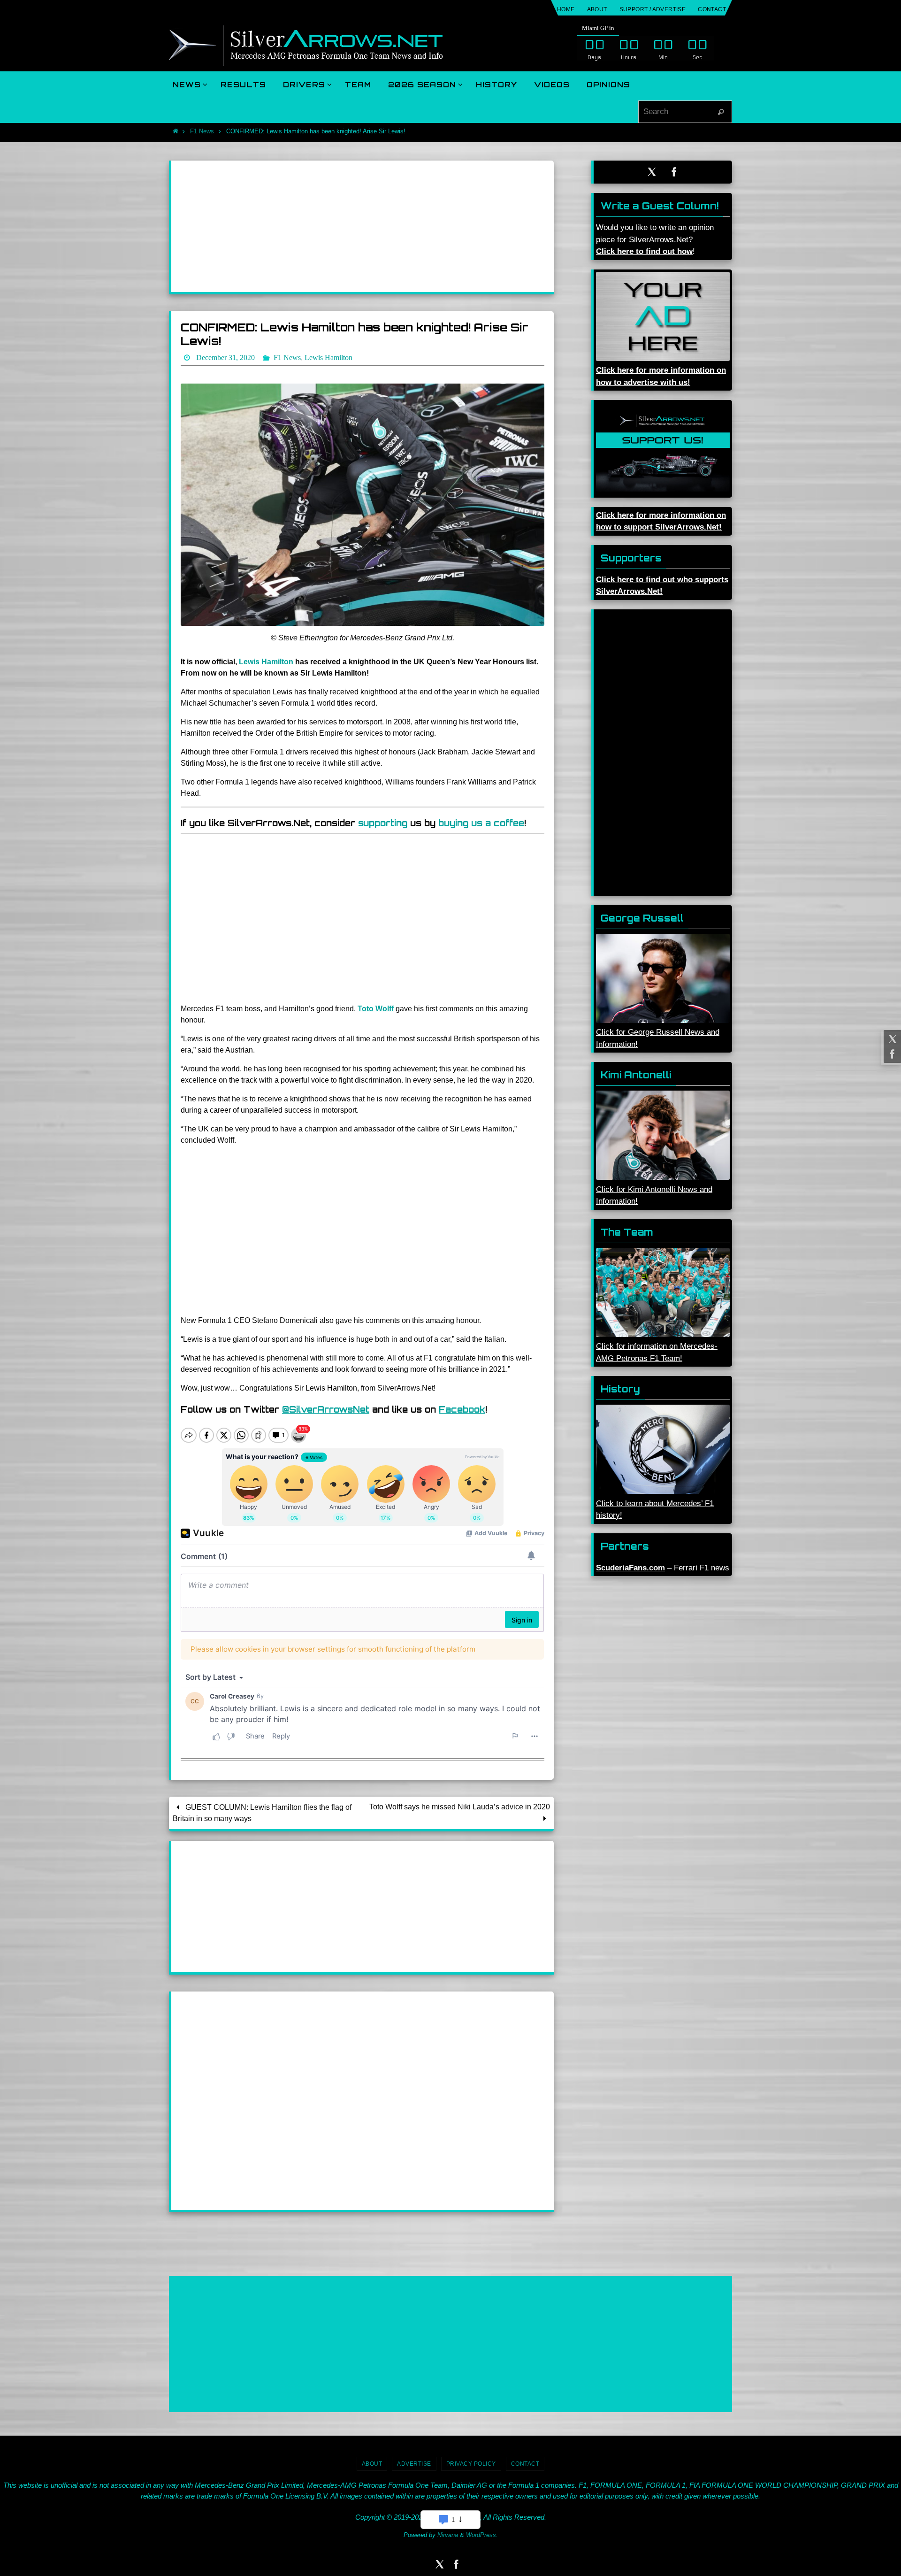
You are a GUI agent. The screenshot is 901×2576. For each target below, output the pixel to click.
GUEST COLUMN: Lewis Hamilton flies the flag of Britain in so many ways (262, 1813)
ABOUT (597, 9)
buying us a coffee (481, 823)
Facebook (462, 1409)
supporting (383, 823)
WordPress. (482, 2535)
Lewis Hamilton (266, 662)
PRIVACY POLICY (471, 2464)
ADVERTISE (414, 2464)
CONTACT (712, 9)
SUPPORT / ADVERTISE (653, 9)
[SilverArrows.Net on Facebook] (891, 1054)
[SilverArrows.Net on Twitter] (891, 1039)
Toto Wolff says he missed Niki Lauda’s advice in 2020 (460, 1807)
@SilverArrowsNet (326, 1409)
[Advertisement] (363, 226)
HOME (566, 9)
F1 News (202, 131)
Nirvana (448, 2535)
